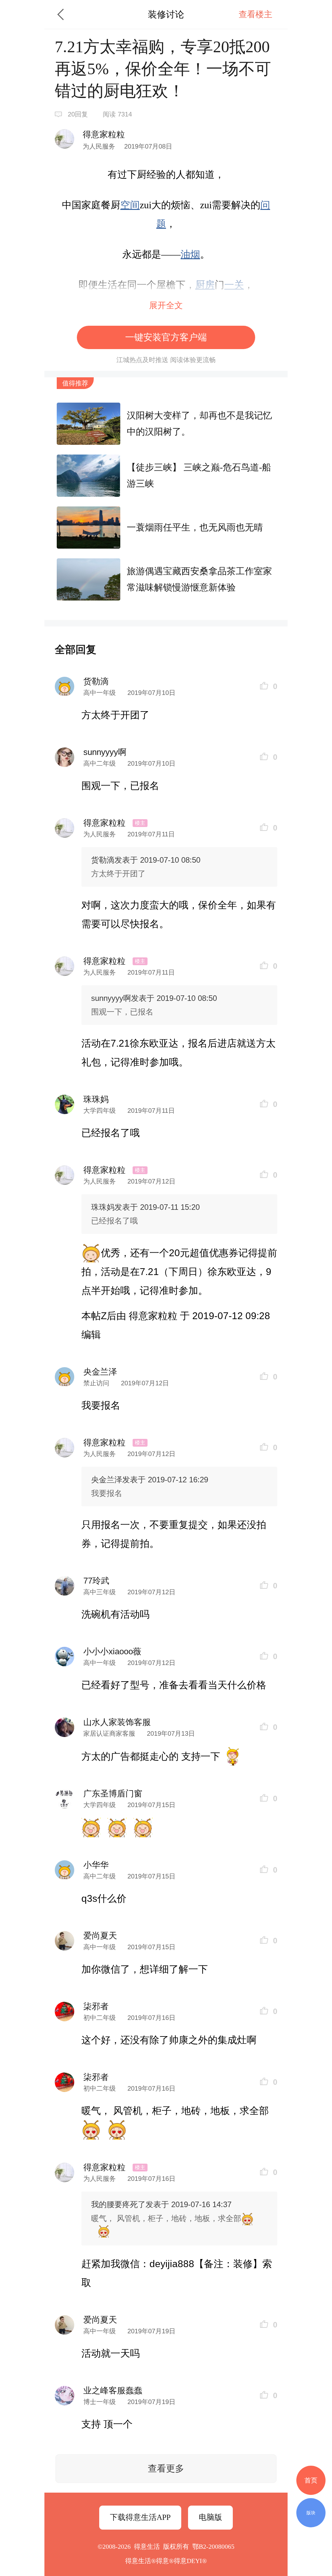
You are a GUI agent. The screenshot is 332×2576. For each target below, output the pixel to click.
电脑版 (210, 2517)
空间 (130, 205)
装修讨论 (166, 14)
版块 (311, 2513)
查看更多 (166, 2468)
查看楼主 (255, 14)
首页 (311, 2480)
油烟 (190, 254)
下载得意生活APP (140, 2517)
